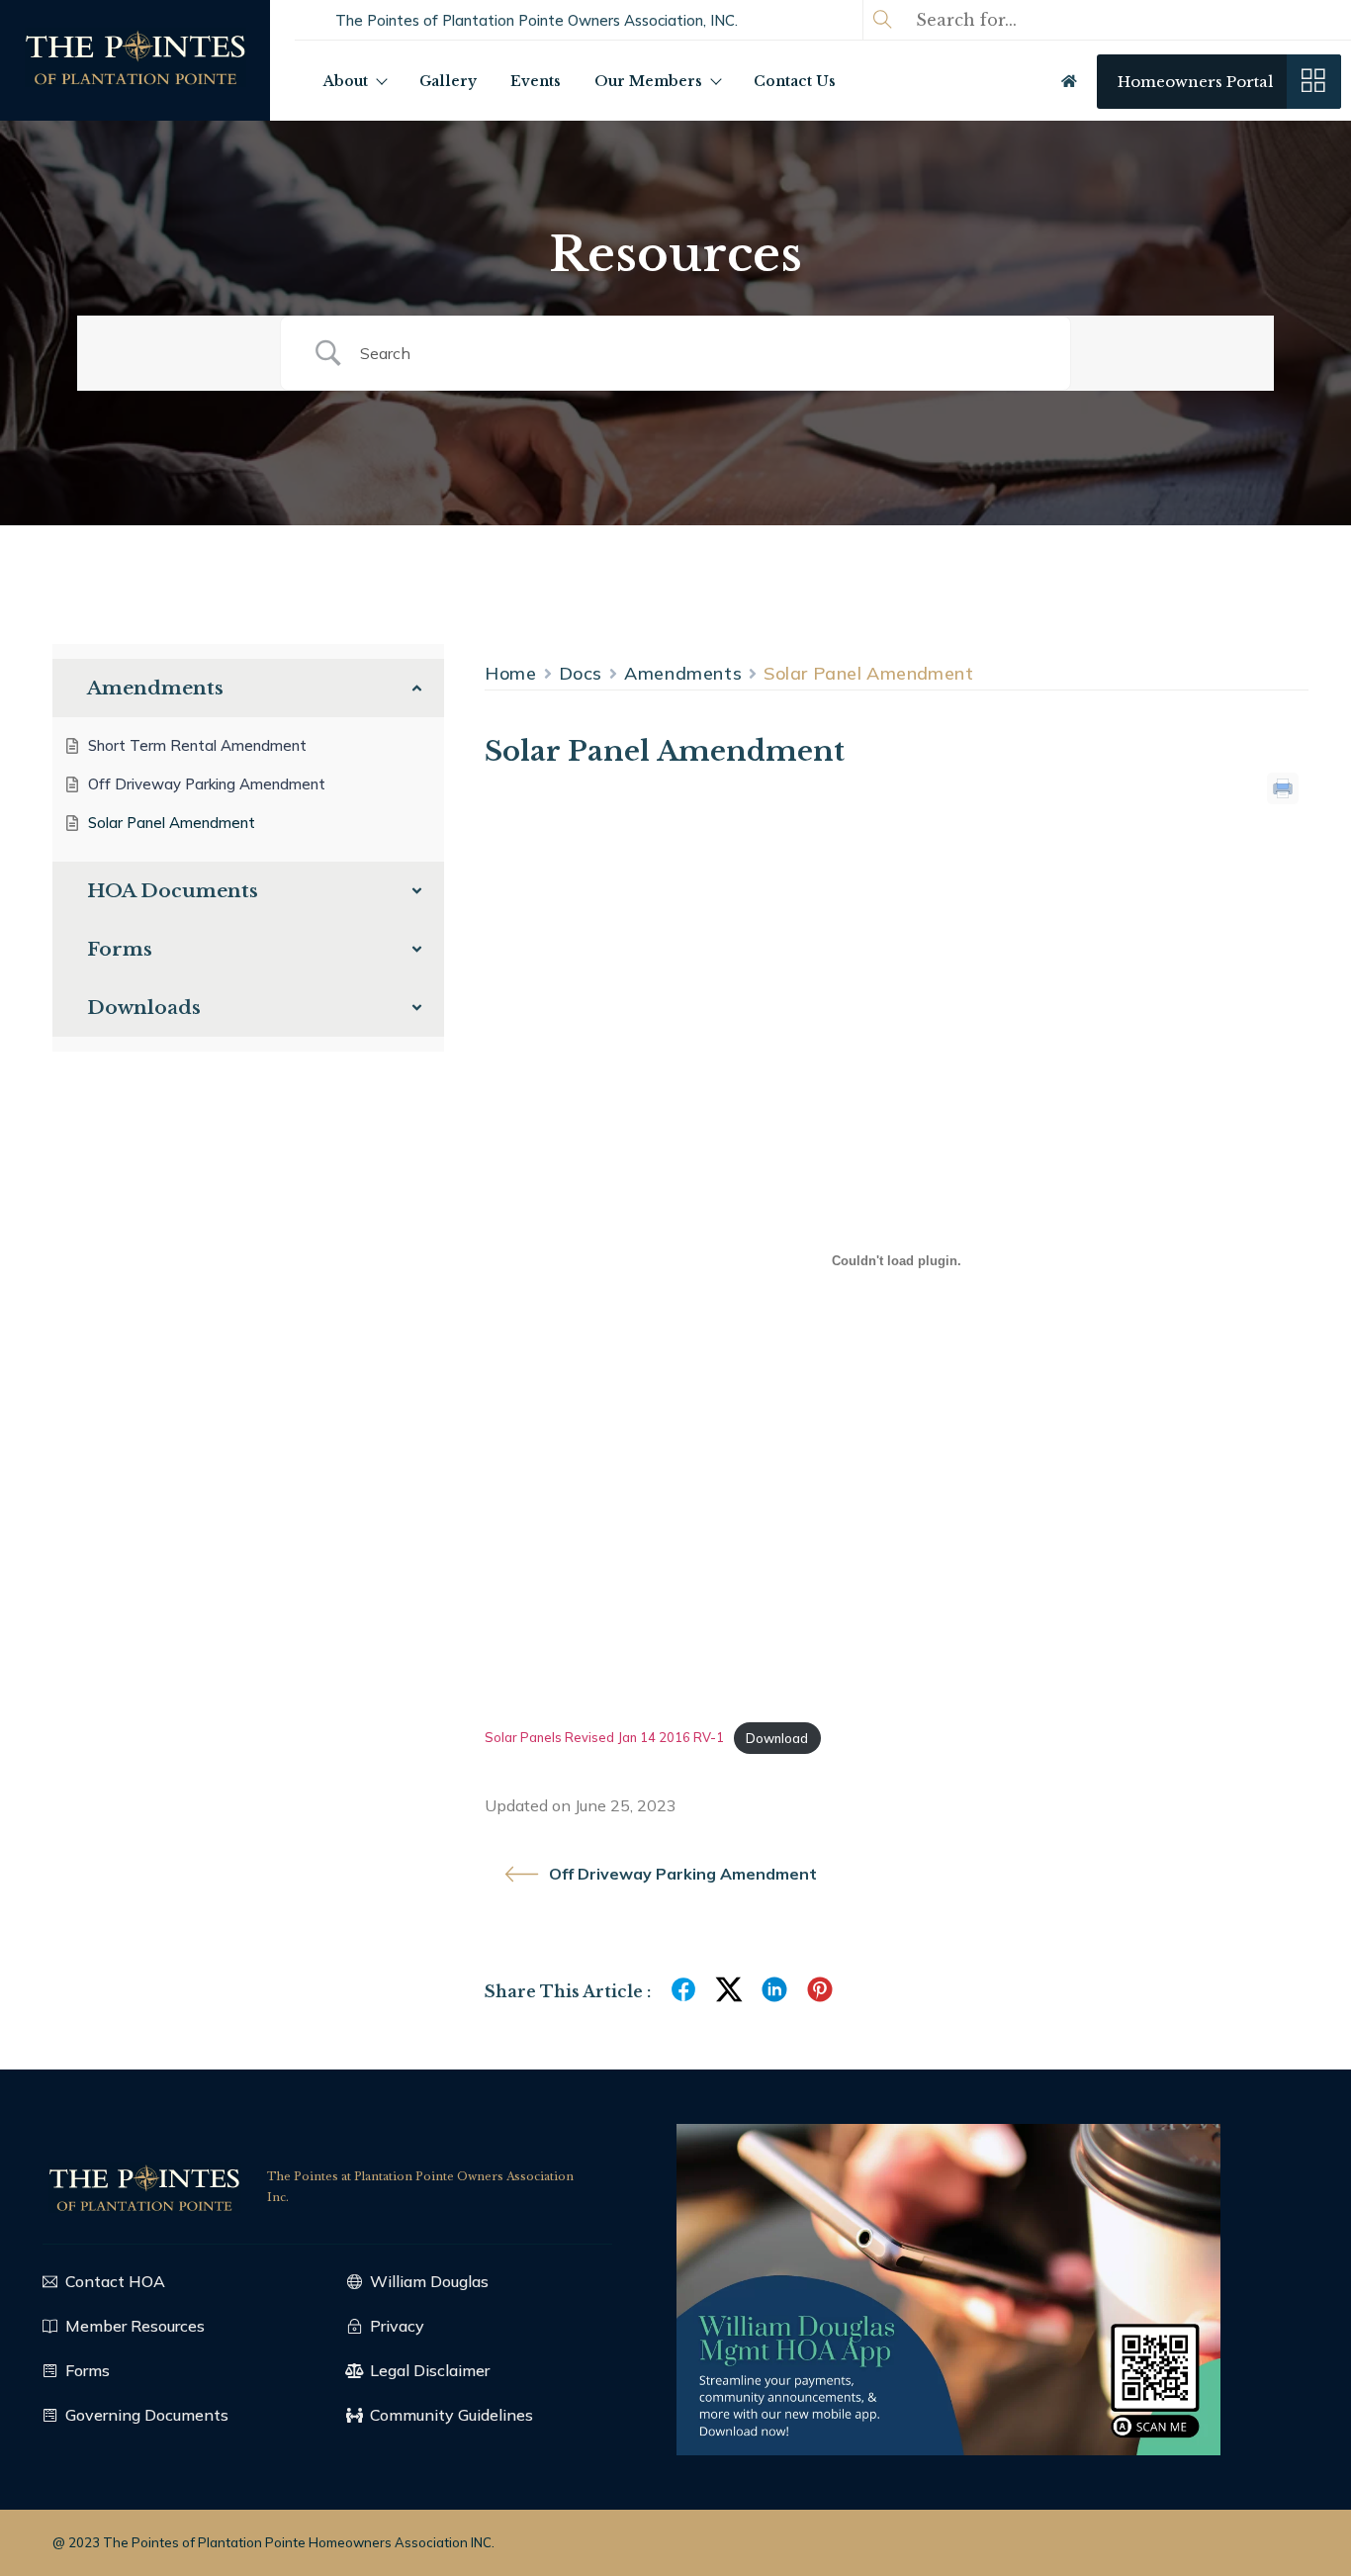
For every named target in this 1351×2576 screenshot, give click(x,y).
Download (777, 1738)
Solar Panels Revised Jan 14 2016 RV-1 (604, 1738)
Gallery (448, 81)
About (346, 81)
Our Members (648, 81)
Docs (581, 673)
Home (511, 673)
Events (536, 81)
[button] (537, 20)
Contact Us (795, 81)
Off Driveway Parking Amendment (683, 1874)
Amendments (683, 673)
